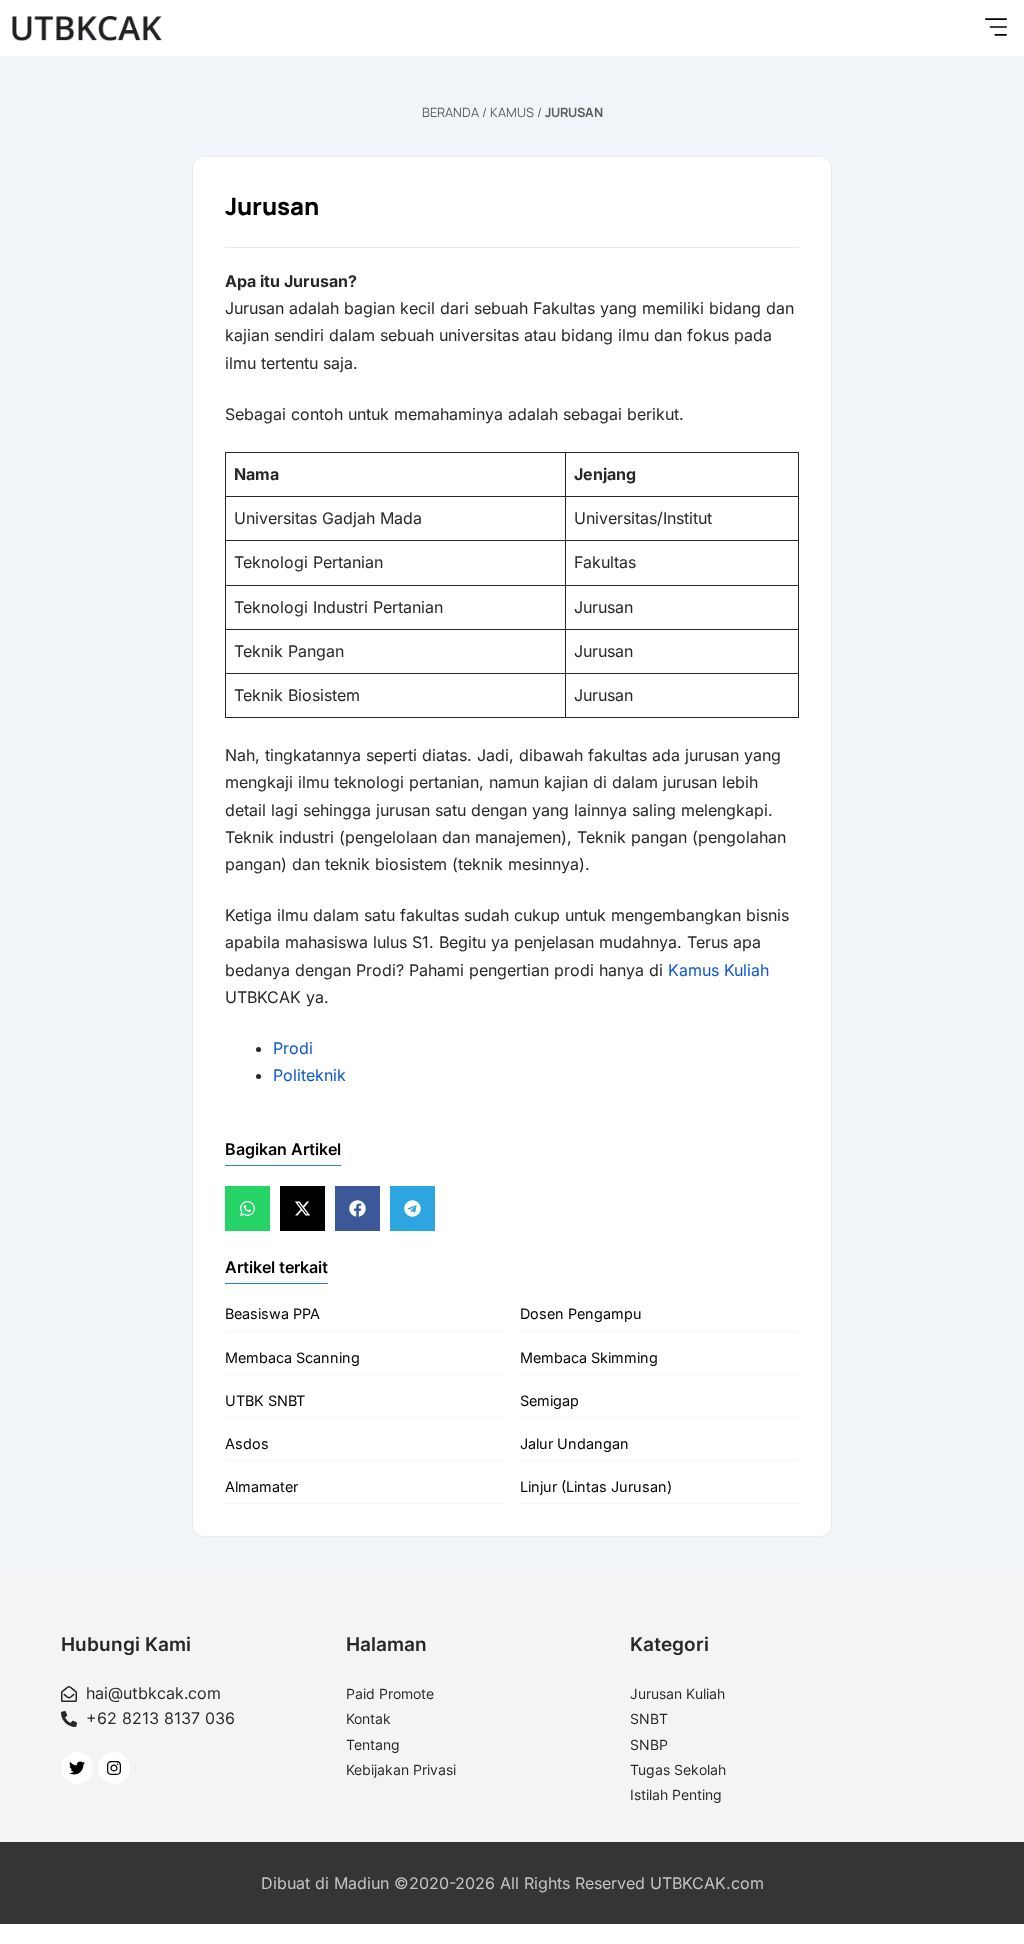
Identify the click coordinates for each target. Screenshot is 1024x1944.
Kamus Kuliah (718, 970)
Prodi (293, 1048)
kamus (512, 112)
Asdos (247, 1443)
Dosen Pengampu (581, 1313)
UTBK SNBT (265, 1400)
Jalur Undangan (574, 1443)
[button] (995, 28)
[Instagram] (114, 1768)
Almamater (261, 1486)
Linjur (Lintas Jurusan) (596, 1486)
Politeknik (309, 1075)
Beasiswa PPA (272, 1313)
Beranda (450, 112)
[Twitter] (77, 1768)
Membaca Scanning (292, 1357)
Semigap (549, 1400)
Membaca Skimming (589, 1357)
